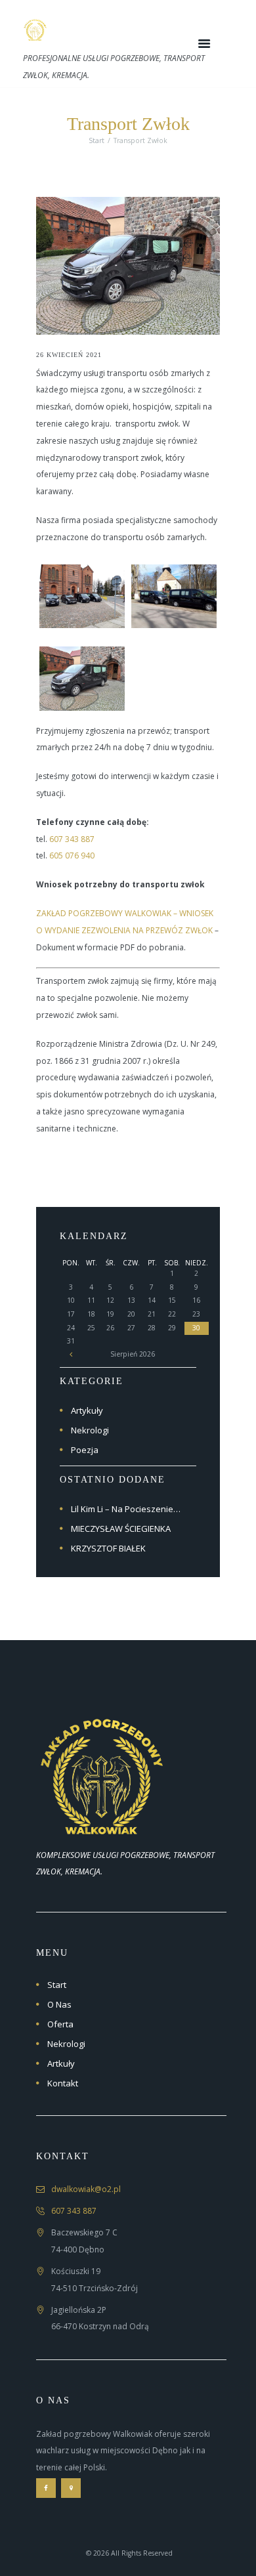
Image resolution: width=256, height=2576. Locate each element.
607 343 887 (72, 839)
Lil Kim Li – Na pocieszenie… (126, 1509)
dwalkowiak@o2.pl (86, 2189)
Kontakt (63, 2083)
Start (96, 140)
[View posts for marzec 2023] (71, 1354)
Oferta (60, 2024)
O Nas (59, 2004)
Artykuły (87, 1410)
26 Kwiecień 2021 (69, 355)
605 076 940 (72, 855)
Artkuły (61, 2063)
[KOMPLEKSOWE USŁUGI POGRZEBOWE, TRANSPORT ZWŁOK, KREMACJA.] (102, 1689)
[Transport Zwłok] (128, 266)
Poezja (85, 1450)
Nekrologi (90, 1430)
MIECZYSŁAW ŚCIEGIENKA (121, 1529)
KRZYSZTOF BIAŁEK (108, 1548)
